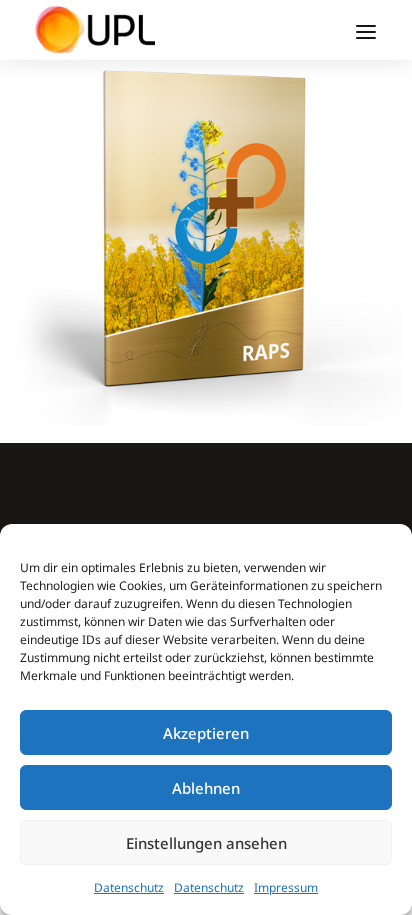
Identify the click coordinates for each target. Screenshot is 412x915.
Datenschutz (129, 887)
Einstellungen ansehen (206, 843)
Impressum (286, 887)
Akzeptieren (206, 733)
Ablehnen (206, 788)
